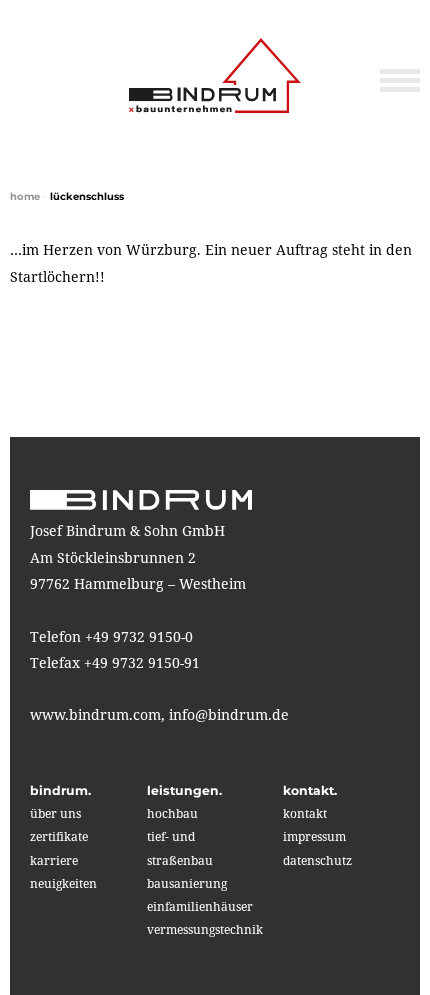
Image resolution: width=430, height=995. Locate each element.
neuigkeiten (63, 883)
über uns (55, 813)
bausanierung (187, 883)
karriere (54, 860)
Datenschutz (317, 860)
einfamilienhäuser (200, 906)
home (25, 196)
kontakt (305, 813)
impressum (314, 836)
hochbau (172, 813)
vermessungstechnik (205, 929)
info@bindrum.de (229, 714)
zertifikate (59, 836)
